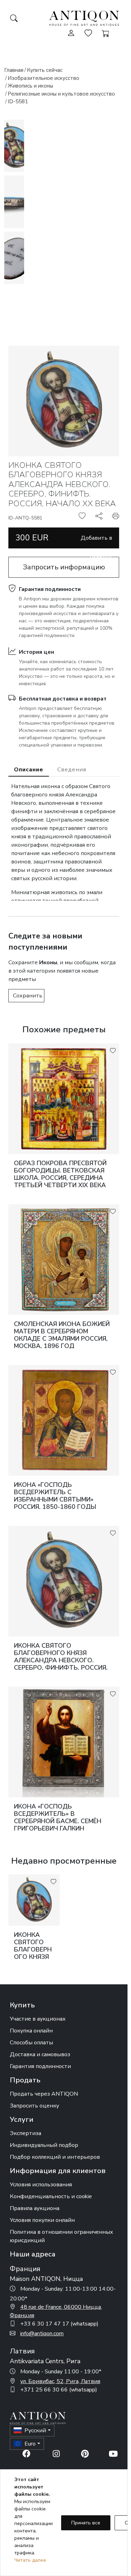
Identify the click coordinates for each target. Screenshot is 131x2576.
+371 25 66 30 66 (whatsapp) (59, 2390)
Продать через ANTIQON (44, 2094)
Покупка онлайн (31, 2031)
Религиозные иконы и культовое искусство (61, 94)
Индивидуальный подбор (44, 2145)
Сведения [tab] (72, 770)
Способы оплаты (31, 2043)
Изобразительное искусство (43, 78)
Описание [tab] (29, 770)
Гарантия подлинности (50, 589)
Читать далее (30, 2560)
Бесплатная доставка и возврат (63, 699)
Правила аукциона (35, 2208)
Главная (14, 70)
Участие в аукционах (38, 2019)
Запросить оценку (34, 2106)
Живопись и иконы (30, 86)
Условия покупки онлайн (42, 2220)
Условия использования (41, 2185)
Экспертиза (26, 2133)
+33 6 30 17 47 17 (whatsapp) (59, 2324)
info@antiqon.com (42, 2334)
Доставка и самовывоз (40, 2054)
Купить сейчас (45, 70)
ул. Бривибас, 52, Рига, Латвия (60, 2381)
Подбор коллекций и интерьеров (55, 2157)
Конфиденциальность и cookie (51, 2196)
